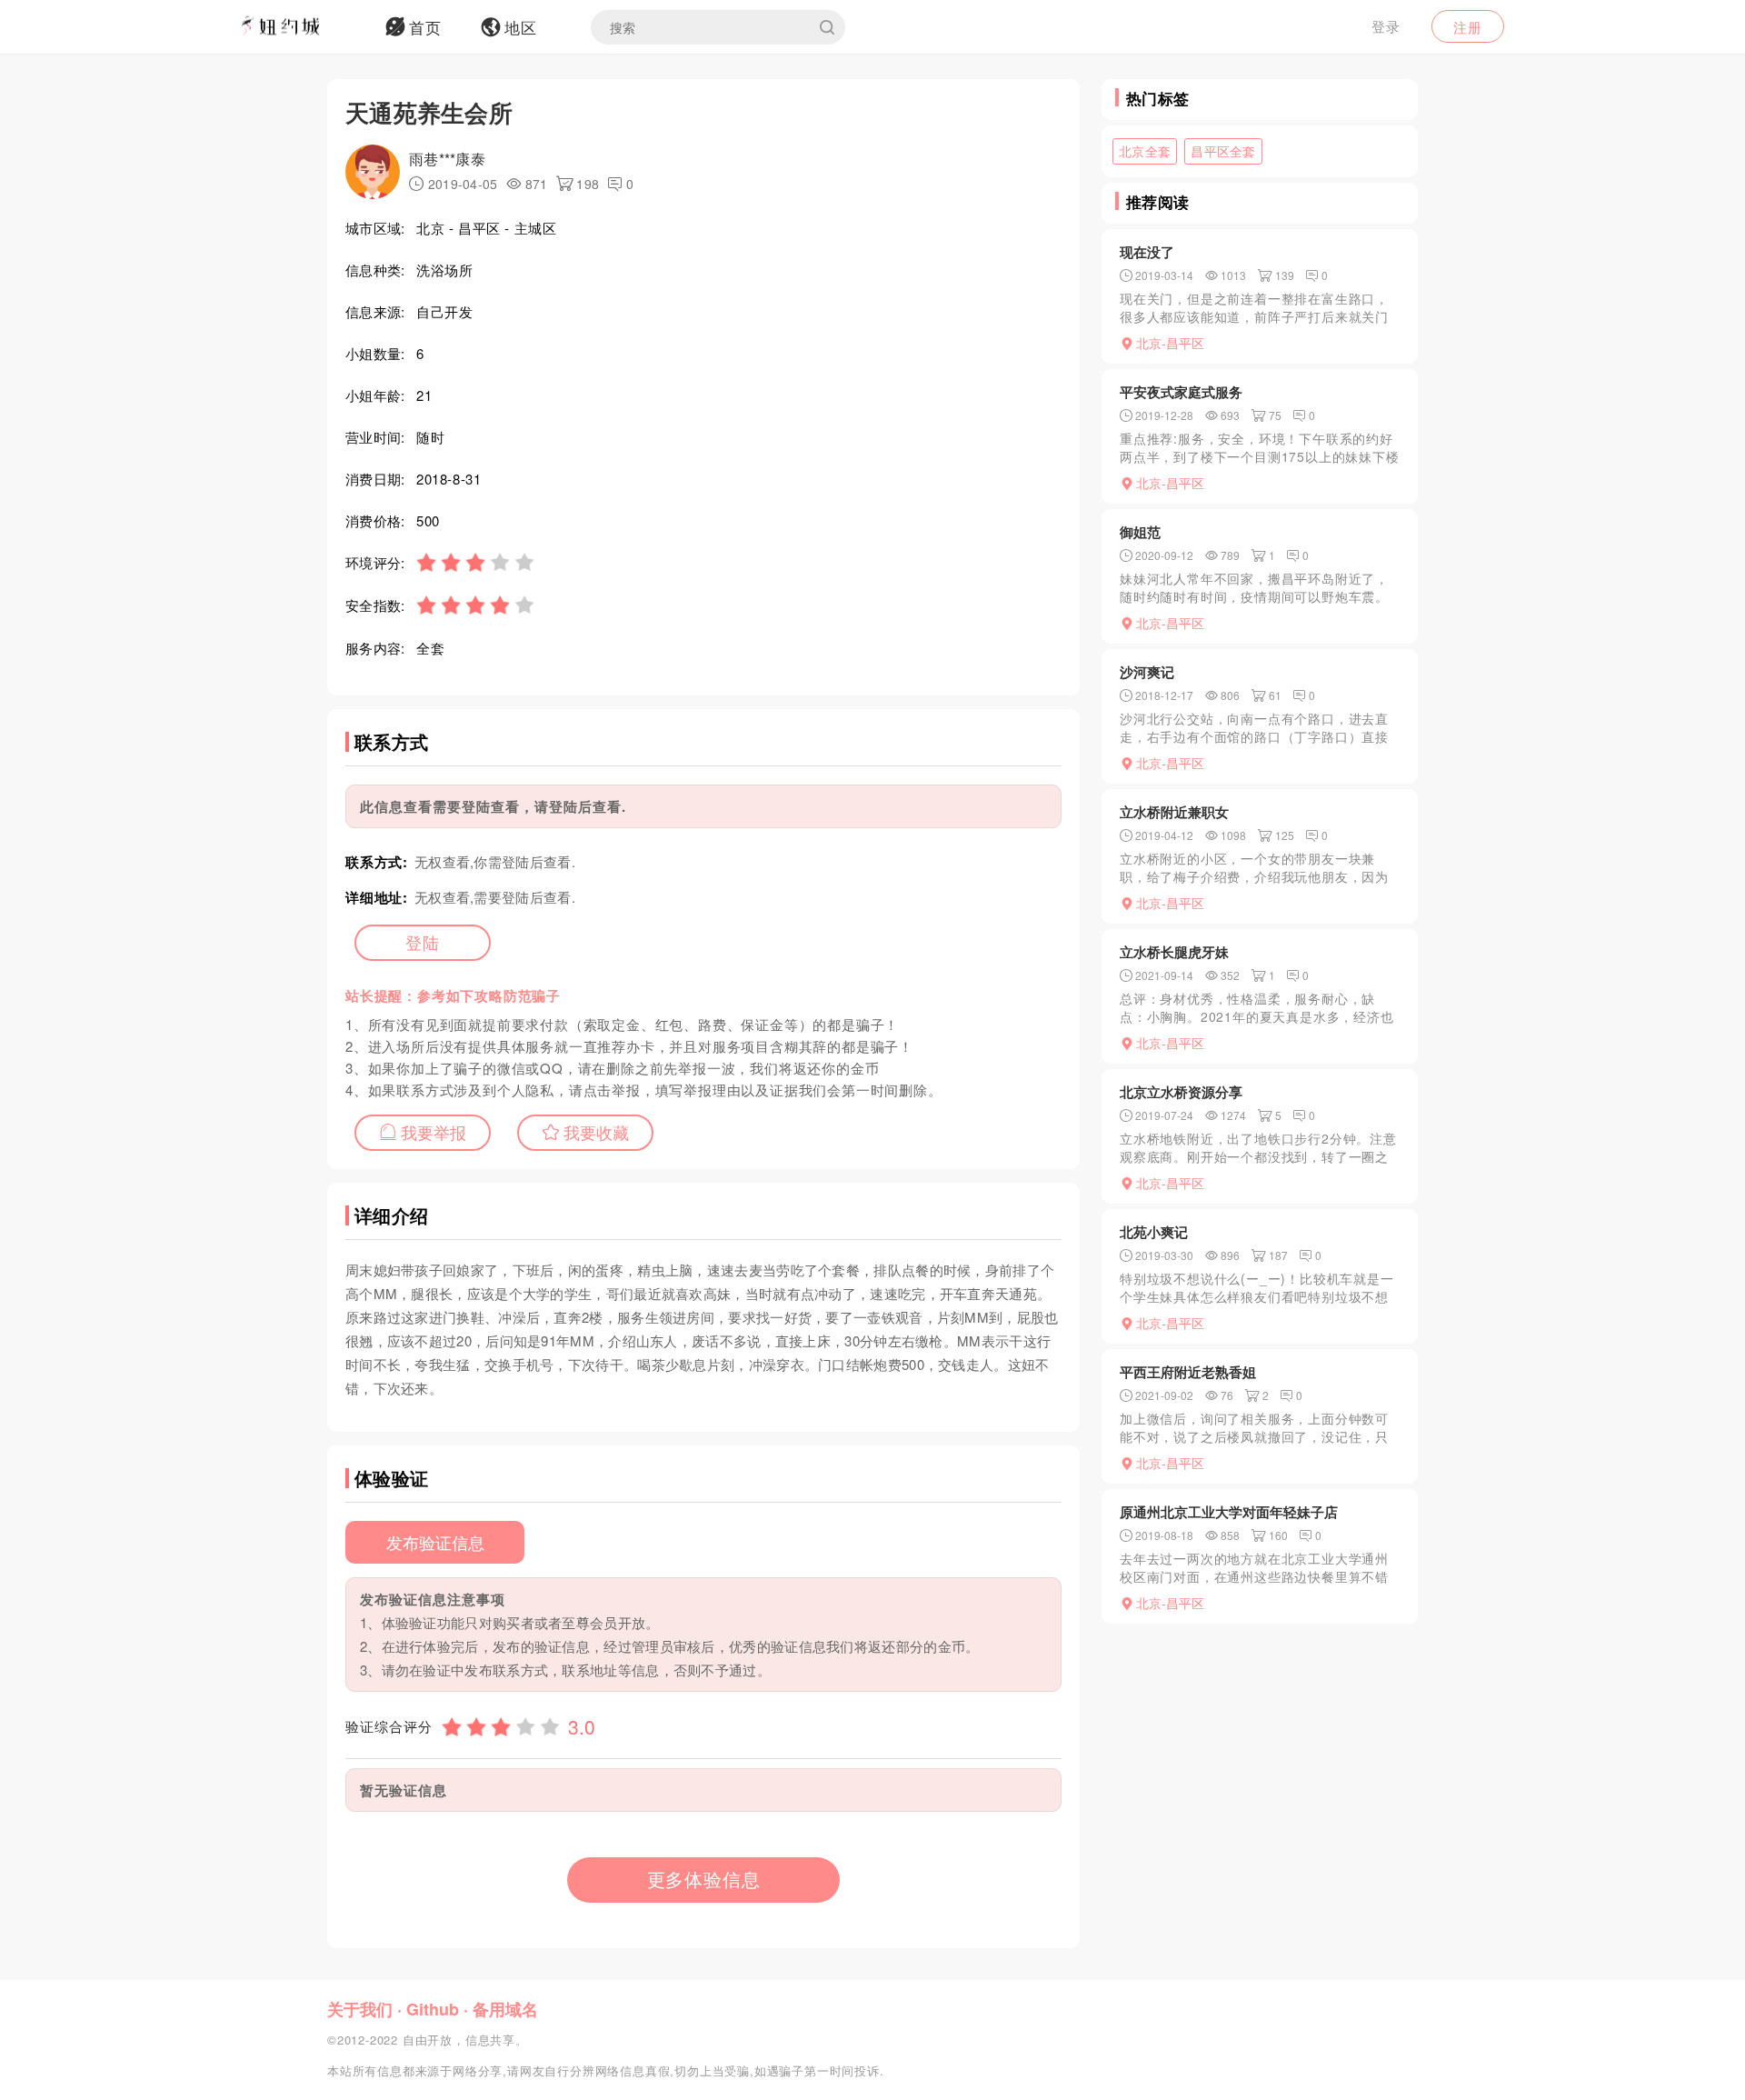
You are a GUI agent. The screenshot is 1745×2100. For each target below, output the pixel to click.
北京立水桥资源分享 (1181, 1092)
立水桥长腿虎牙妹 (1174, 952)
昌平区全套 (1223, 151)
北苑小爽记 (1154, 1232)
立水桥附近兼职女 (1174, 812)
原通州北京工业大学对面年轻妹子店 (1229, 1512)
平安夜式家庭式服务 (1181, 392)
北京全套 (1145, 151)
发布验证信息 (435, 1542)
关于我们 (360, 2009)
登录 (1386, 26)
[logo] (304, 27)
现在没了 (1147, 252)
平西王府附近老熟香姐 (1188, 1372)
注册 (1468, 27)
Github (433, 2009)
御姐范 (1140, 532)
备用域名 (505, 2009)
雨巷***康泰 (447, 159)
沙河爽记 (1147, 672)
